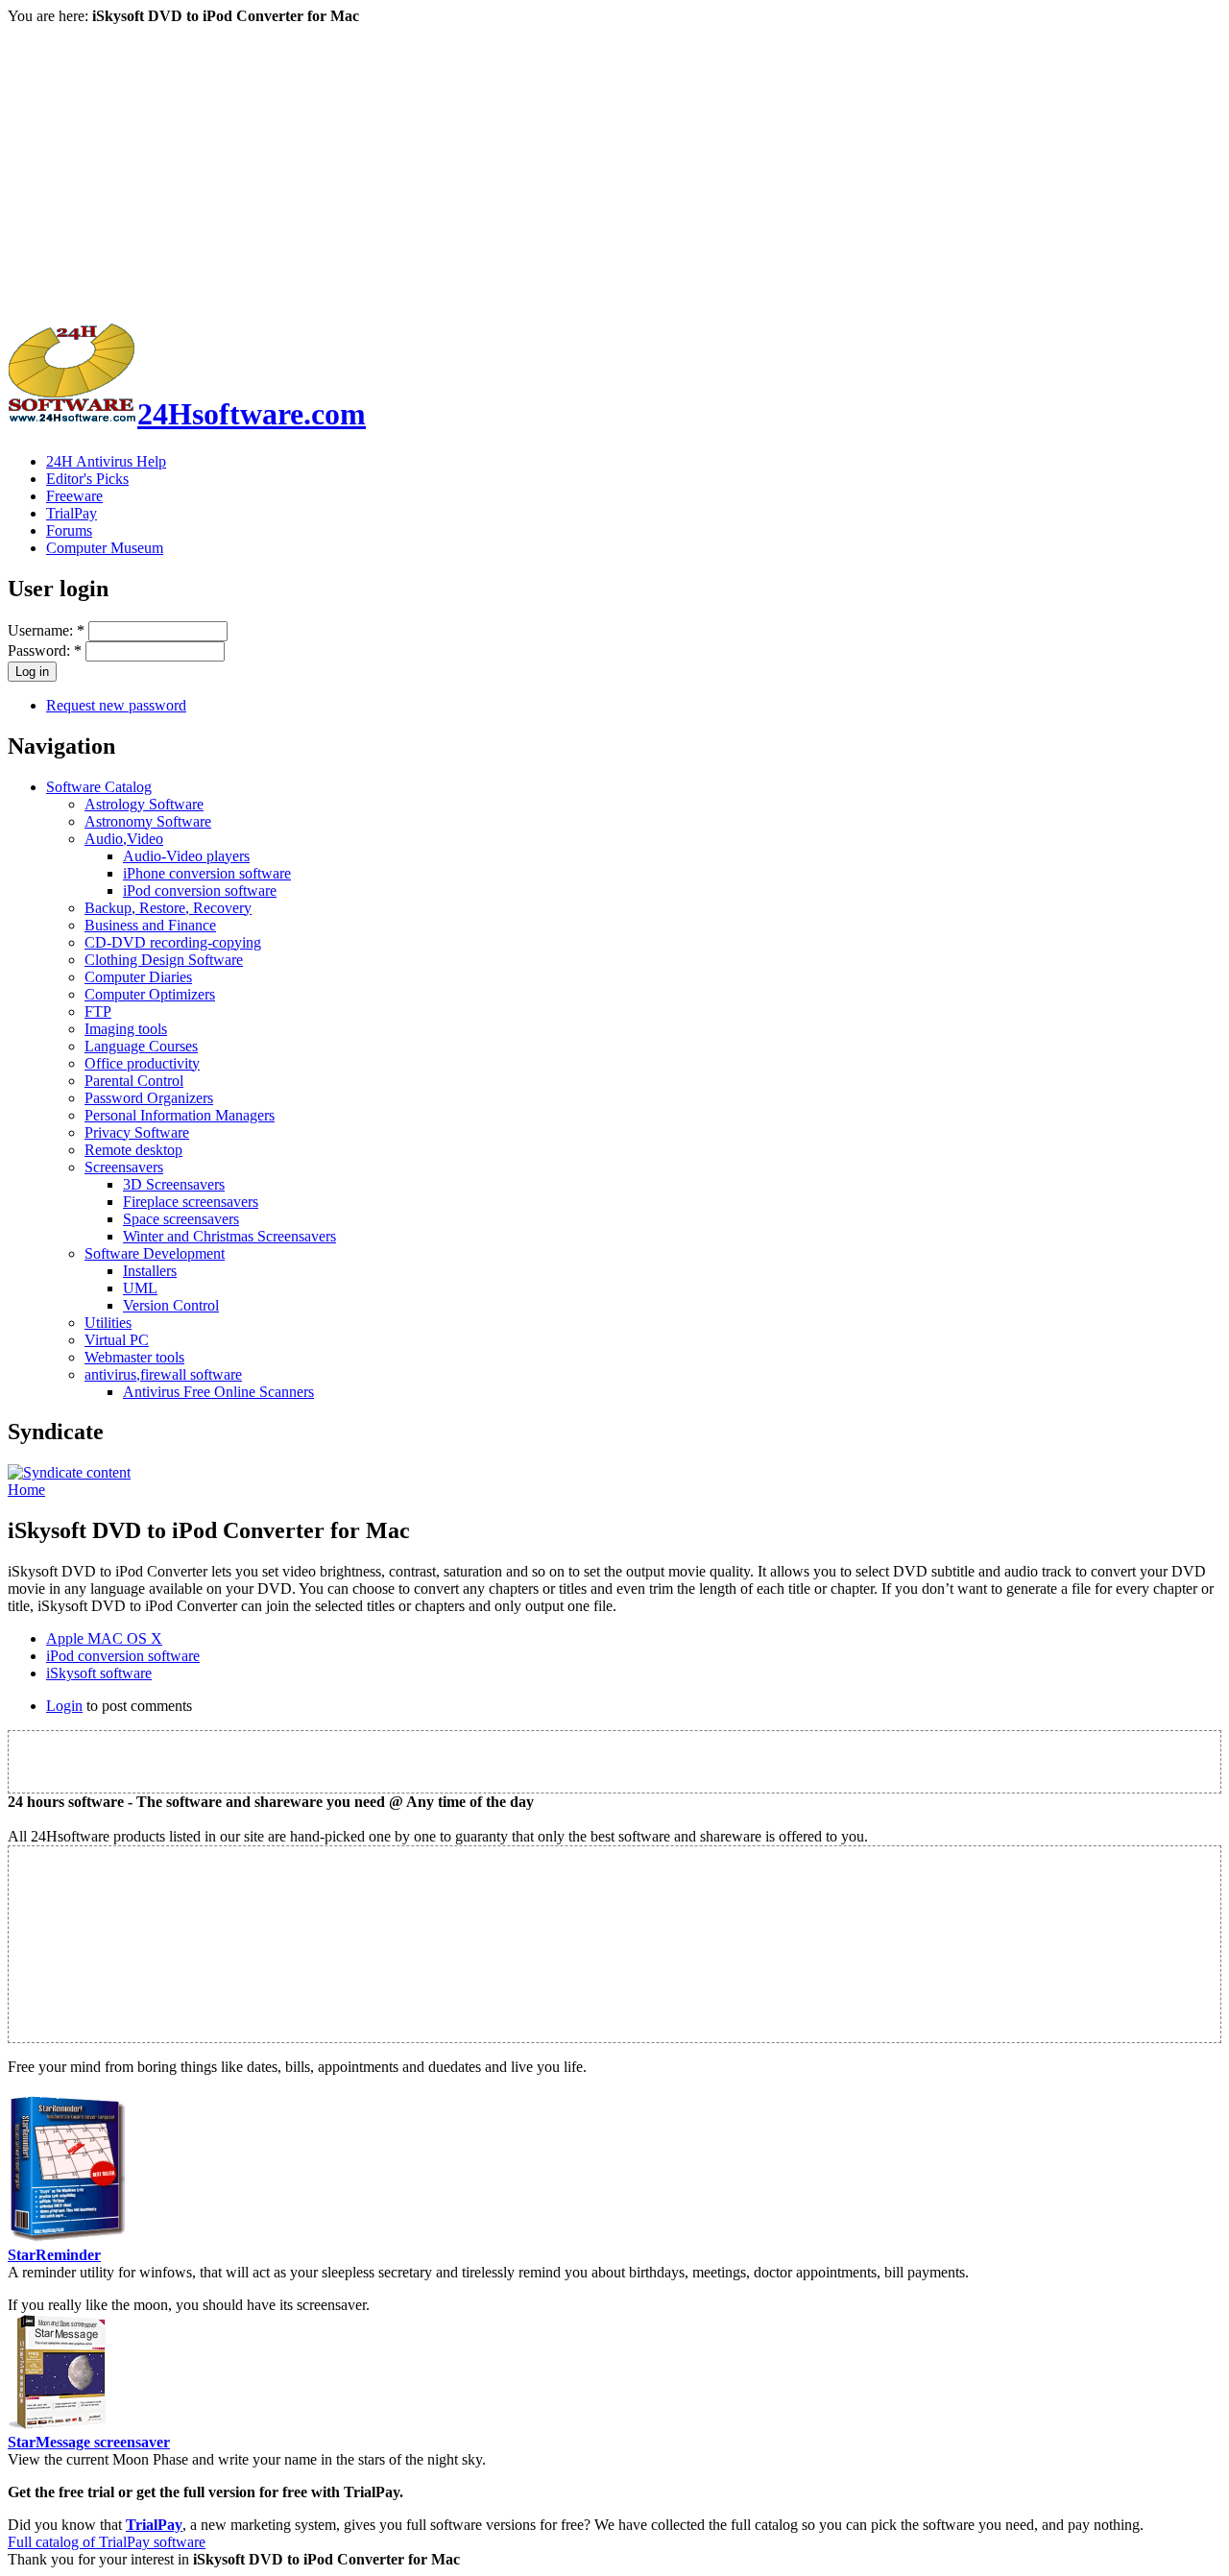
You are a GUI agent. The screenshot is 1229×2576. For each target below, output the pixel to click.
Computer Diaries (138, 977)
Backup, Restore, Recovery (168, 908)
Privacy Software (137, 1132)
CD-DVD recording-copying (173, 942)
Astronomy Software (148, 821)
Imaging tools (126, 1029)
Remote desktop (133, 1150)
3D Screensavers (174, 1184)
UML (140, 1288)
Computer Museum (105, 548)
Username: (46, 630)
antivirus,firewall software (163, 1374)
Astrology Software (144, 804)
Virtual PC (117, 1340)
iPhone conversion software (207, 873)
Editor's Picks (87, 479)
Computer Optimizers (150, 994)
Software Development (155, 1253)
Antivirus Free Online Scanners (218, 1392)
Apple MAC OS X (104, 1638)
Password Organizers (149, 1098)
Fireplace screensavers (191, 1202)
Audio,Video (124, 839)
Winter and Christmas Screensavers (229, 1236)
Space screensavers (181, 1219)
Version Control (171, 1305)
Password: (45, 650)
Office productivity (142, 1063)
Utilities (108, 1323)
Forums (69, 530)
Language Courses (141, 1046)
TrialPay (72, 513)
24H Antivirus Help (106, 461)
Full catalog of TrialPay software (107, 2542)
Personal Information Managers (180, 1115)
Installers (150, 1271)
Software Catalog (99, 787)
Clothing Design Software (164, 960)
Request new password (116, 705)
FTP (98, 1011)
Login (64, 1706)
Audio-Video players (186, 856)
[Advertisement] (614, 169)
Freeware (74, 496)
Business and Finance (150, 925)
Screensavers (124, 1167)
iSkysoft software (99, 1673)
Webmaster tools (134, 1357)
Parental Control (134, 1081)
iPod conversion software (200, 891)
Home (26, 1490)
